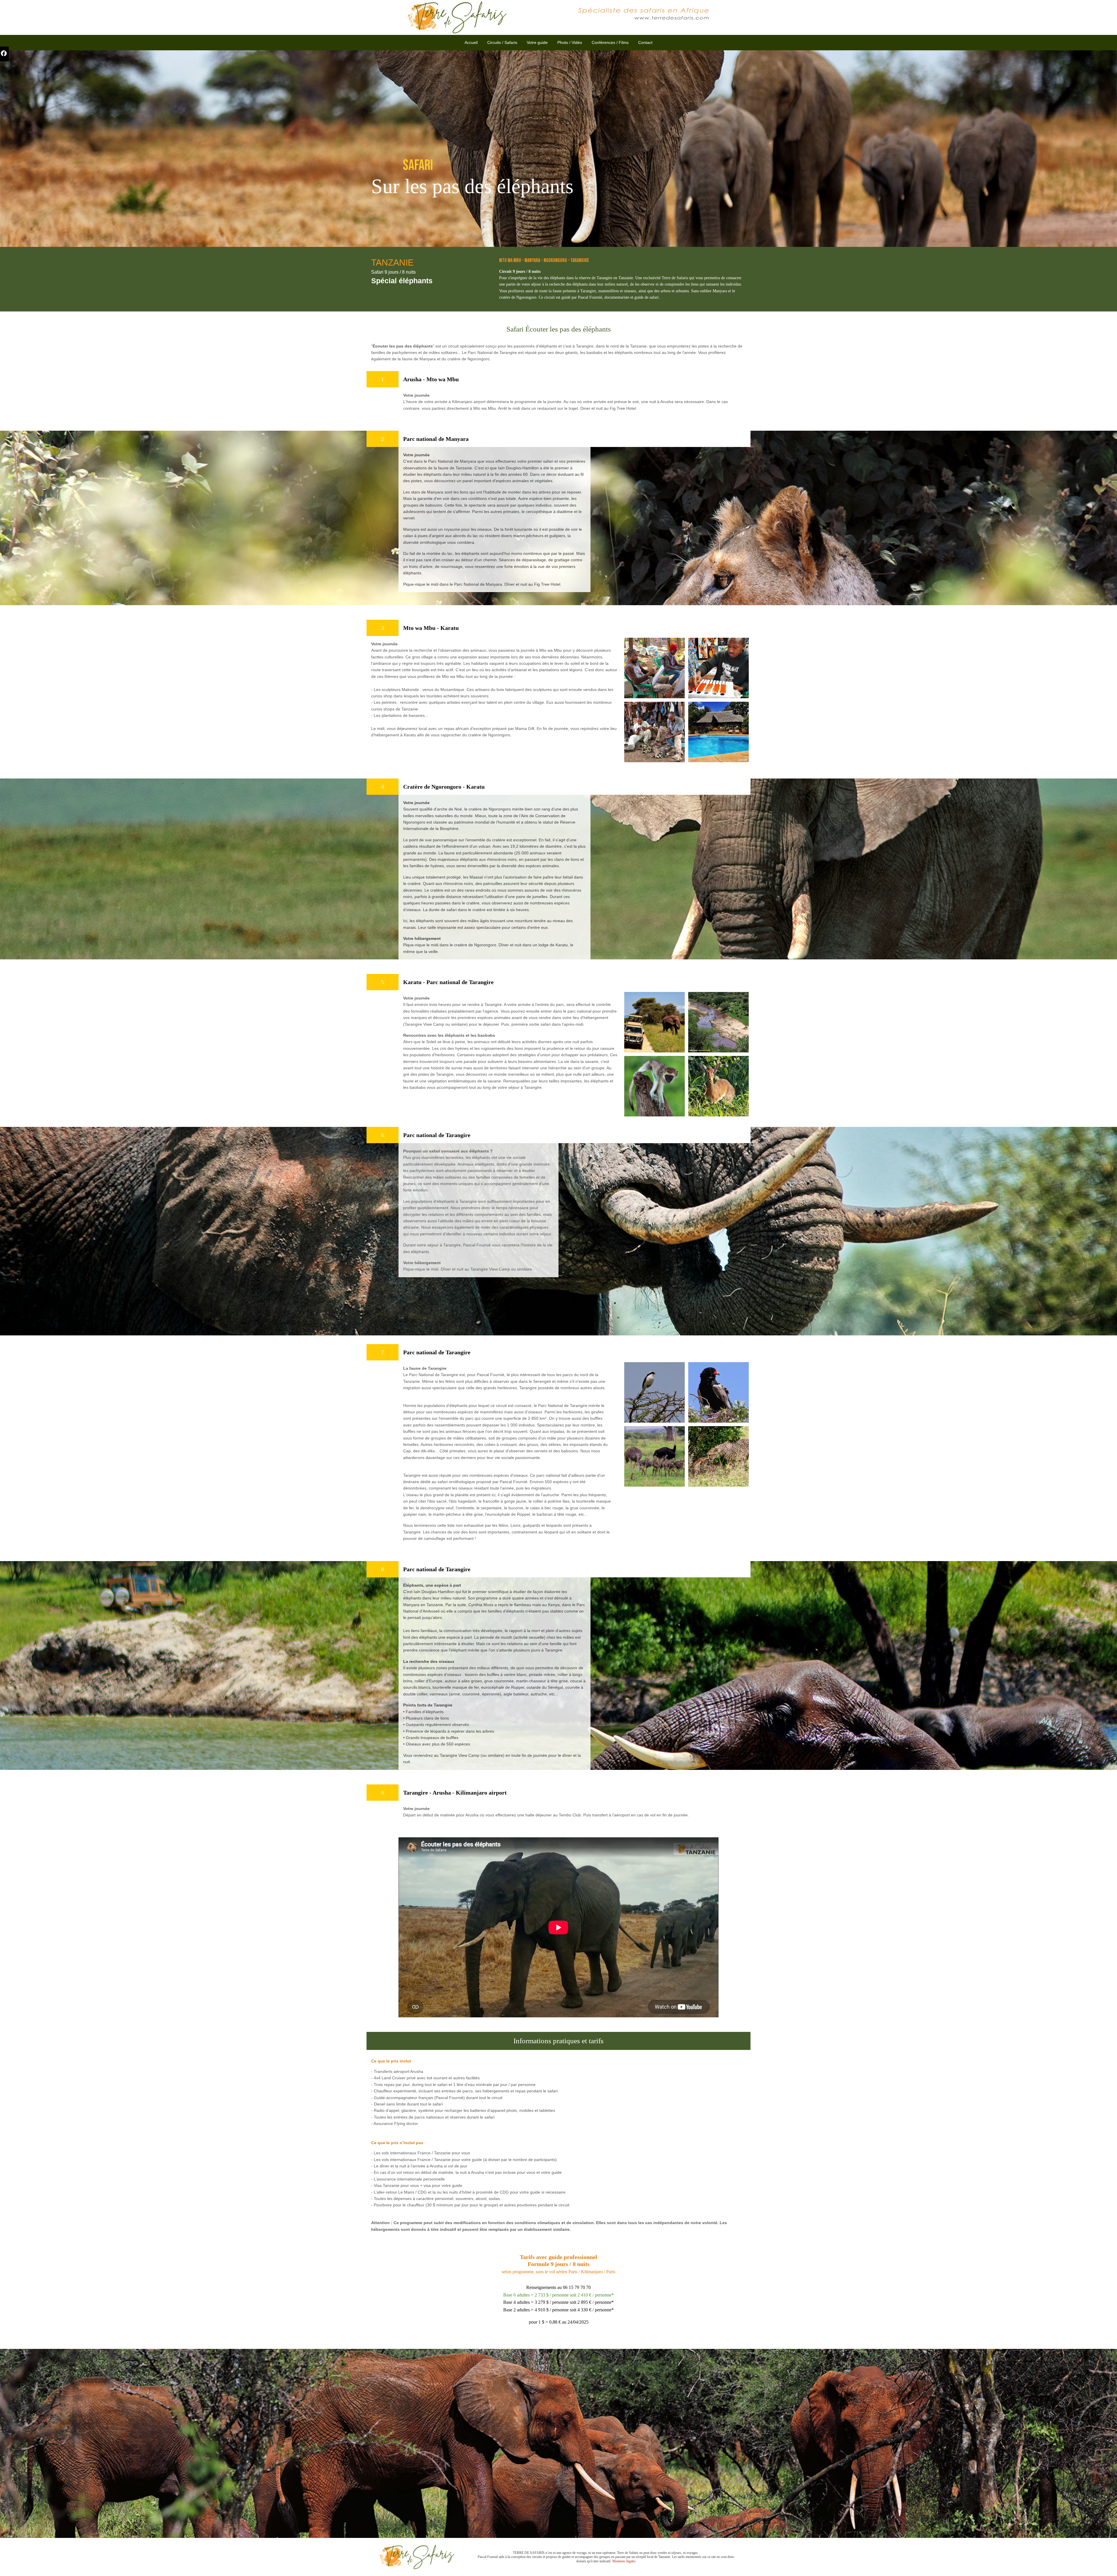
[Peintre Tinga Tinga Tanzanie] (718, 667)
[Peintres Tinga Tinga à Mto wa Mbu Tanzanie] (654, 667)
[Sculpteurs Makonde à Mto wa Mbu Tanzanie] (654, 731)
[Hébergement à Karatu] (718, 731)
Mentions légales (624, 2561)
